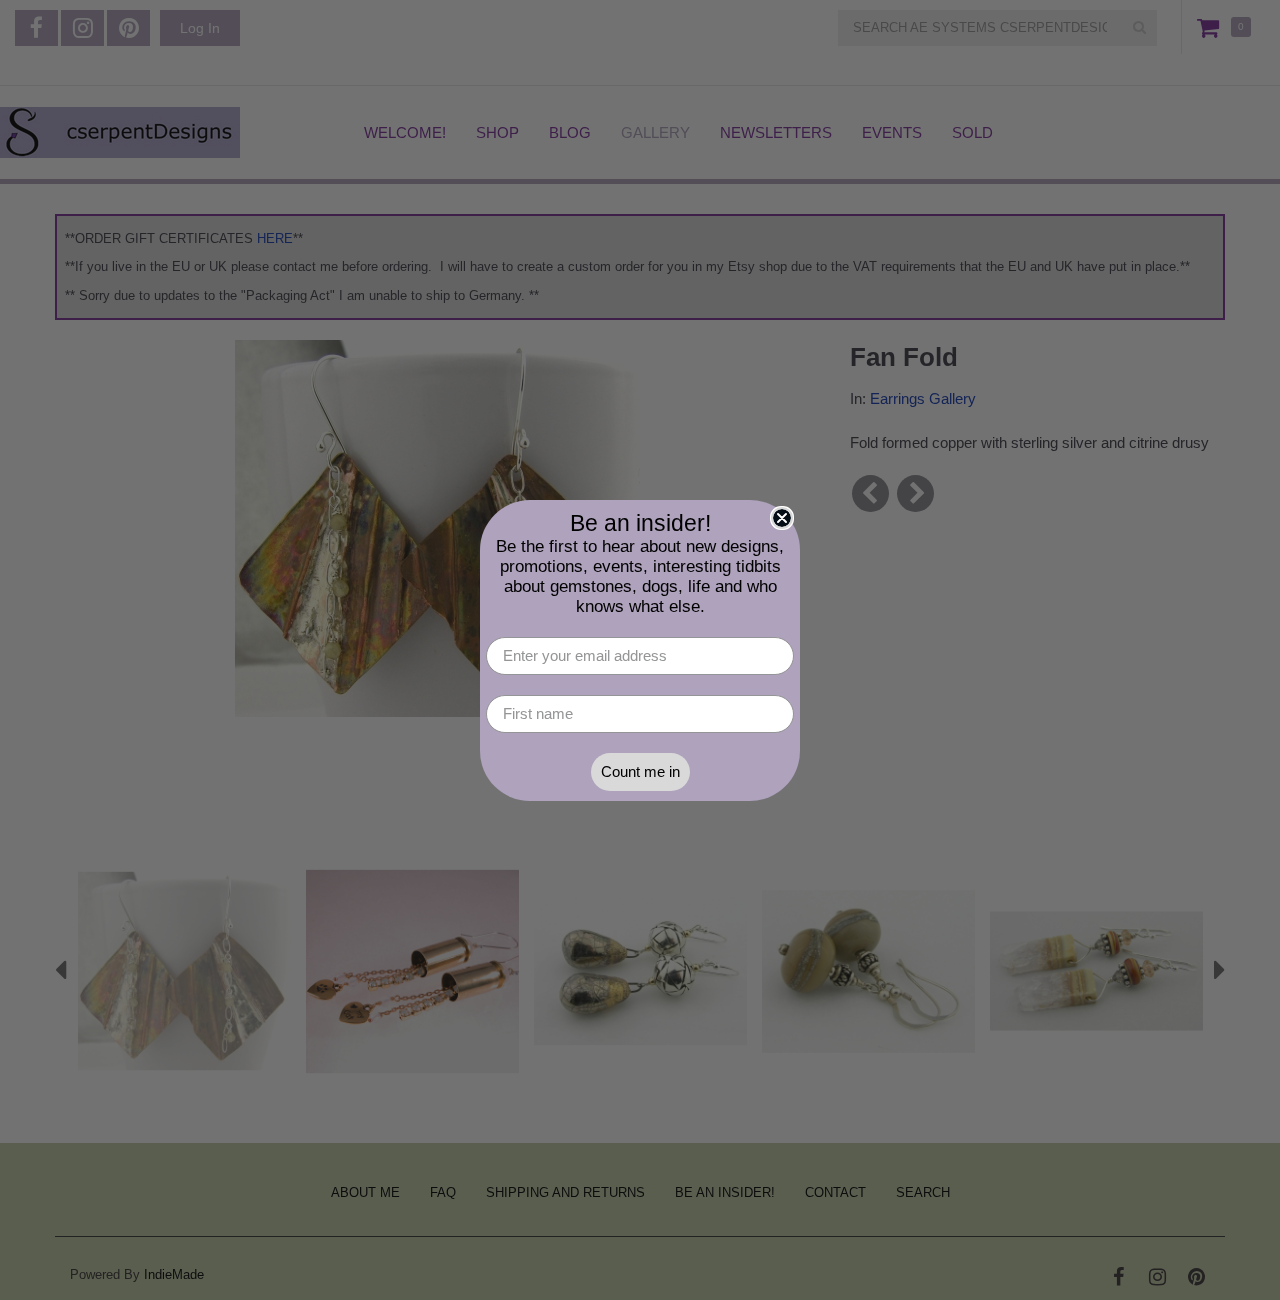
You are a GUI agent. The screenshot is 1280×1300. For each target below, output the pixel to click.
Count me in (640, 771)
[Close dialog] (782, 518)
